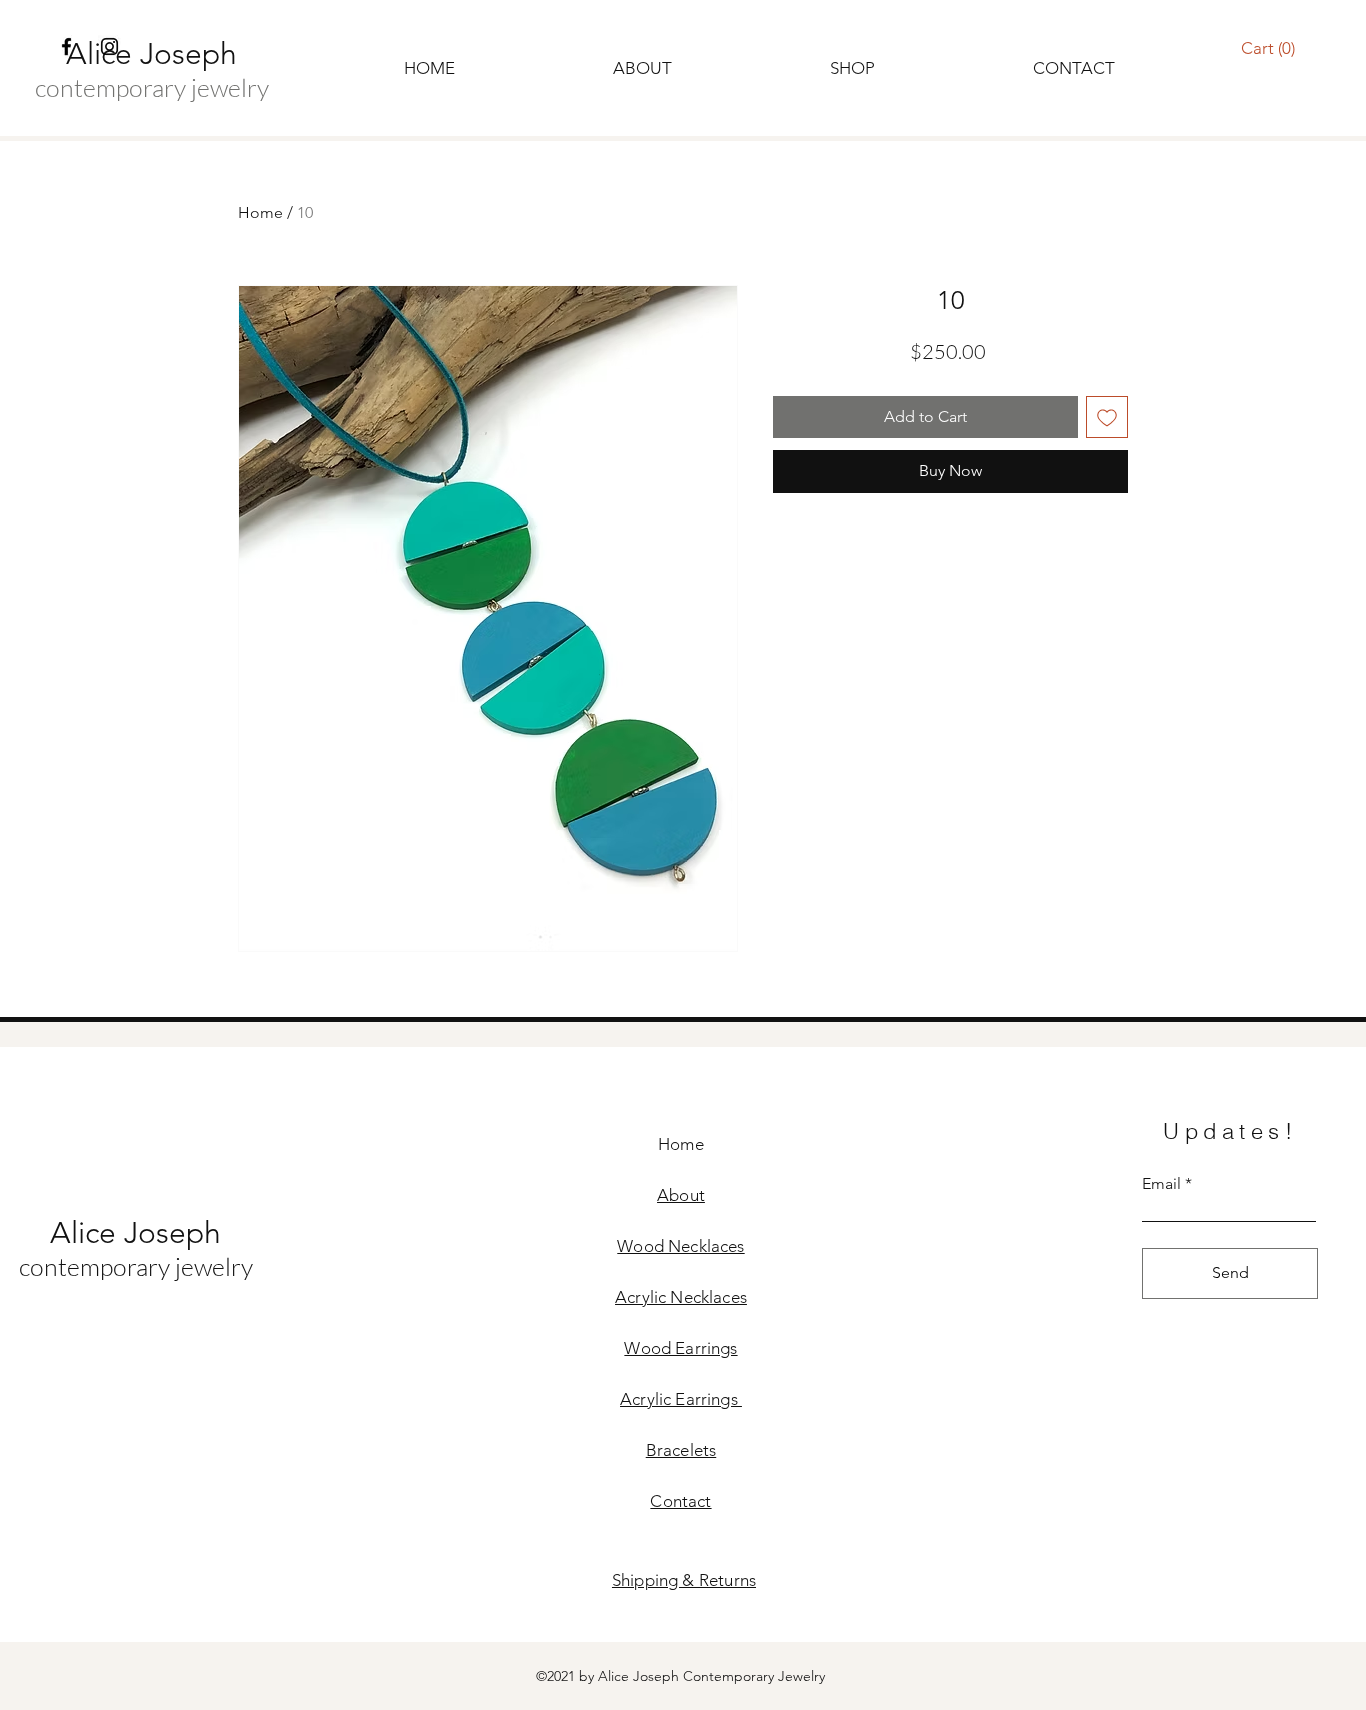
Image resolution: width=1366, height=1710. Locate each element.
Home (260, 212)
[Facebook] (66, 46)
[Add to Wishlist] (1107, 417)
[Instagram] (109, 46)
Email (1161, 1184)
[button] (1268, 48)
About (681, 1195)
